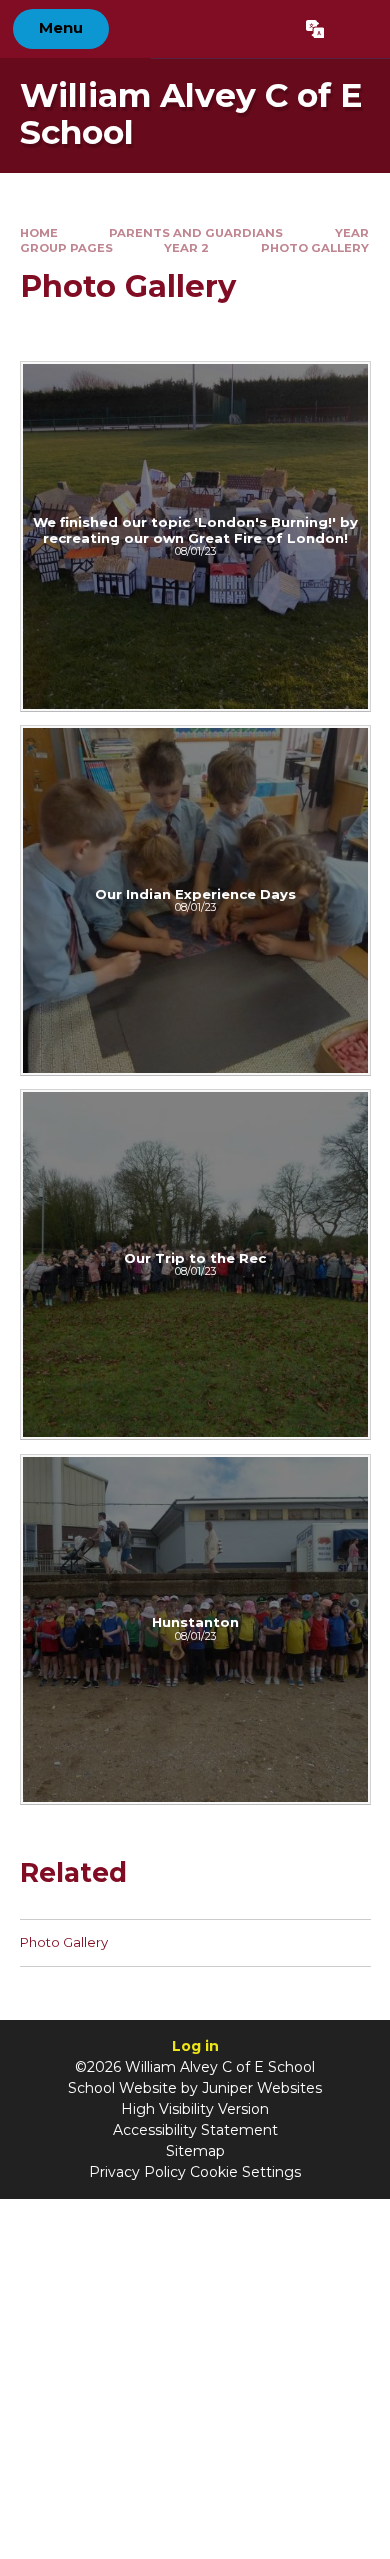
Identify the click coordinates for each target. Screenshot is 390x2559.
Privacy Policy (137, 2172)
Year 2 (186, 248)
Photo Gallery (315, 248)
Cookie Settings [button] (245, 2172)
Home (39, 233)
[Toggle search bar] (356, 29)
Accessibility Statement (195, 2130)
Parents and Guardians (196, 233)
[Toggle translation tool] (314, 29)
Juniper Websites (262, 2088)
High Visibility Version (195, 2109)
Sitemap (195, 2151)
